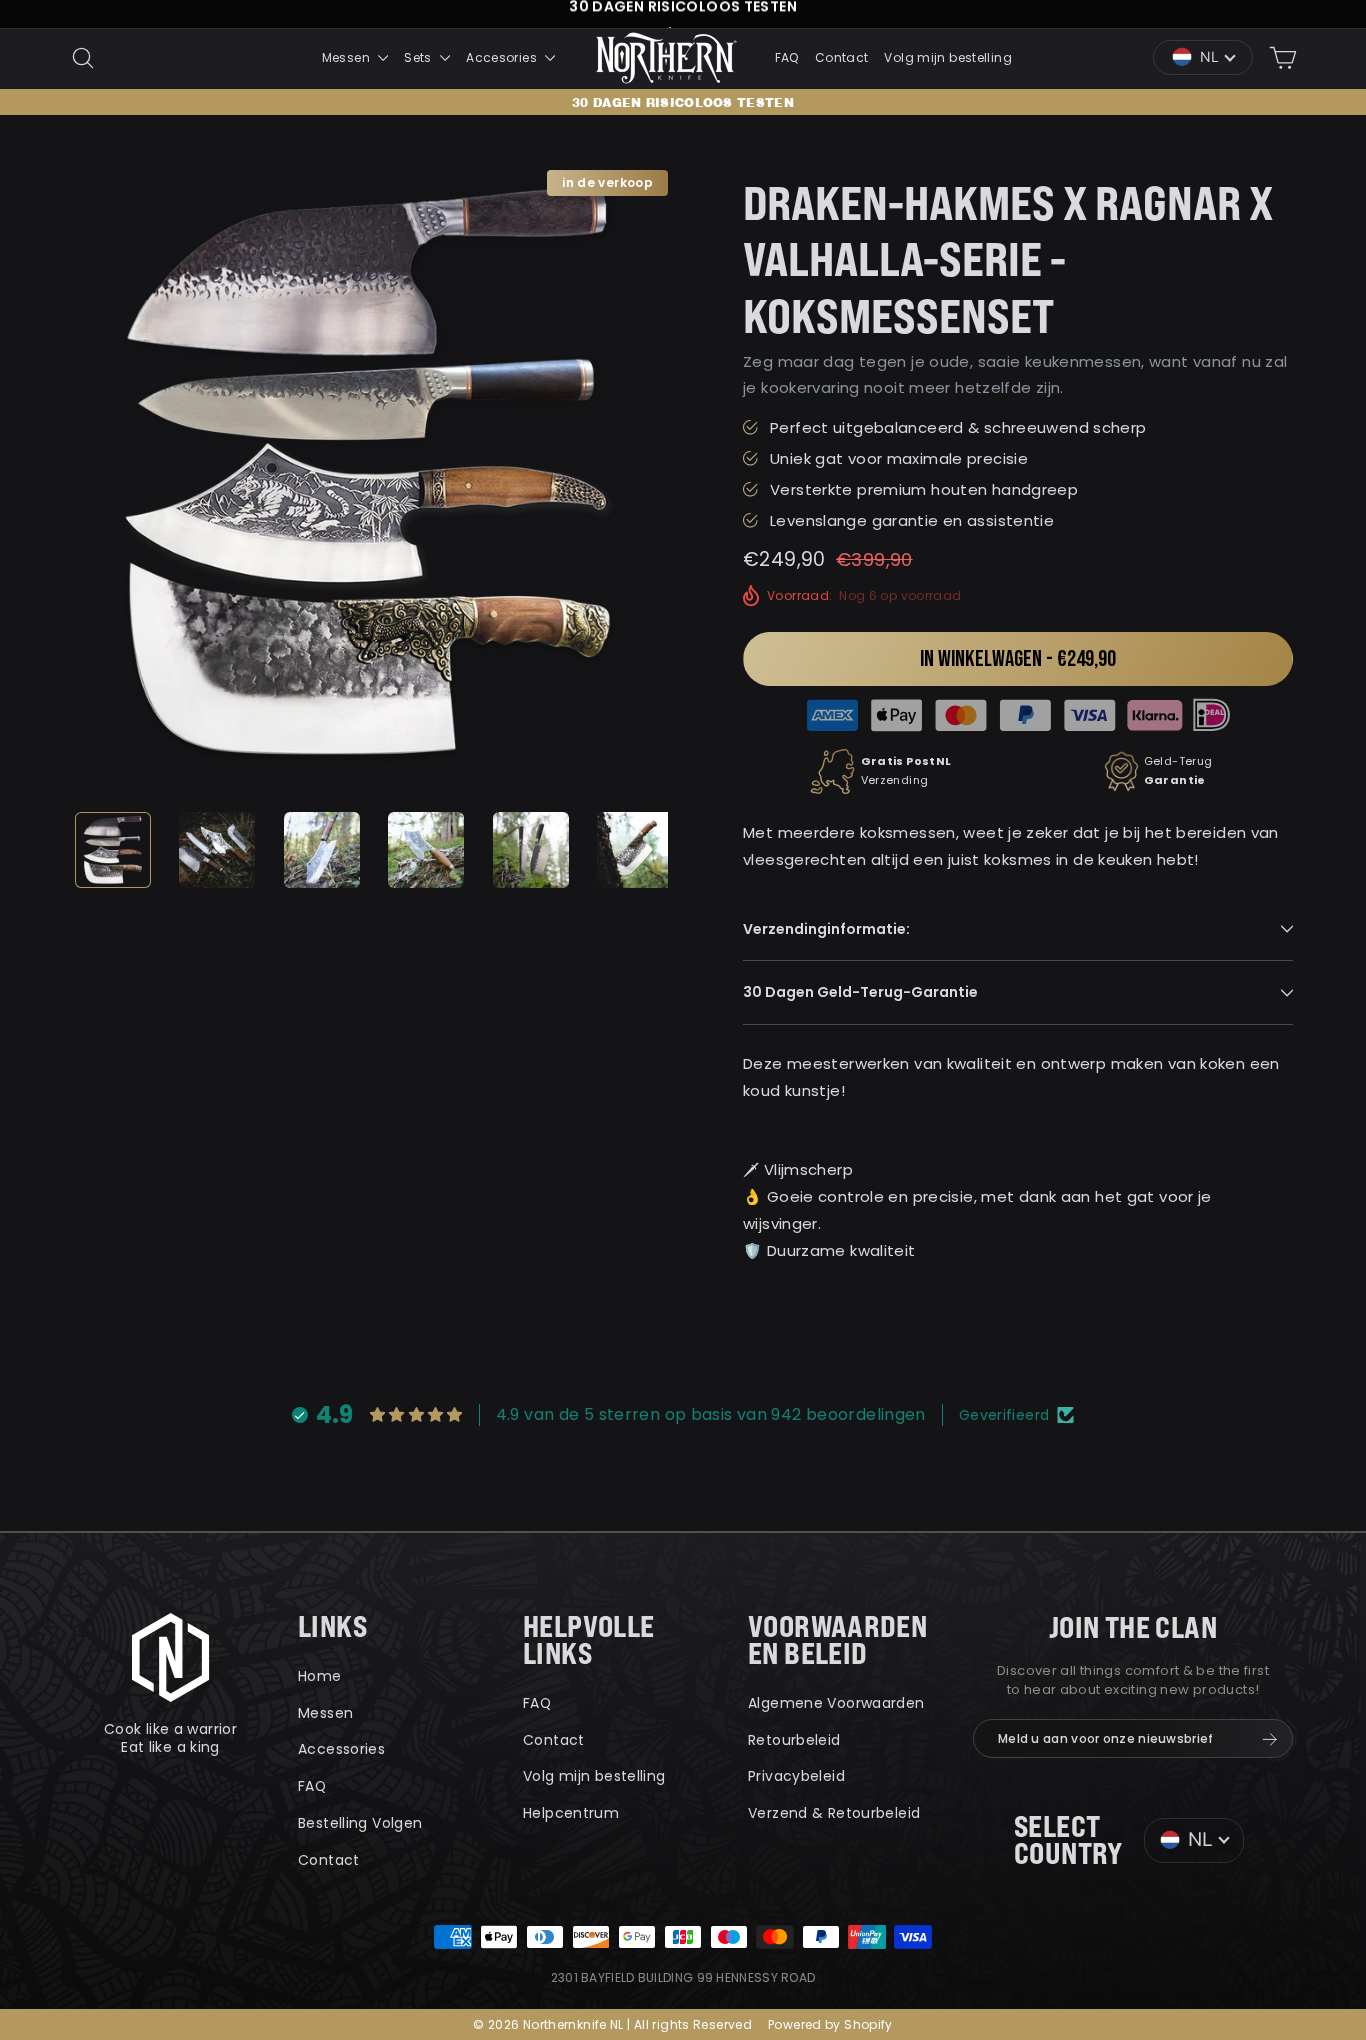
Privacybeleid (796, 1776)
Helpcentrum (571, 1813)
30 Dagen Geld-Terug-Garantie (860, 992)
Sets (419, 57)
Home (320, 1676)
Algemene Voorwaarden (836, 1703)
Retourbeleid (794, 1740)
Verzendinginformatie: (826, 929)
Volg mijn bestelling (948, 57)
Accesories (503, 57)
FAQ (787, 57)
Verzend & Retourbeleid (834, 1813)
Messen (348, 57)
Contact (842, 57)
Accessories (341, 1749)
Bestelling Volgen (360, 1823)
